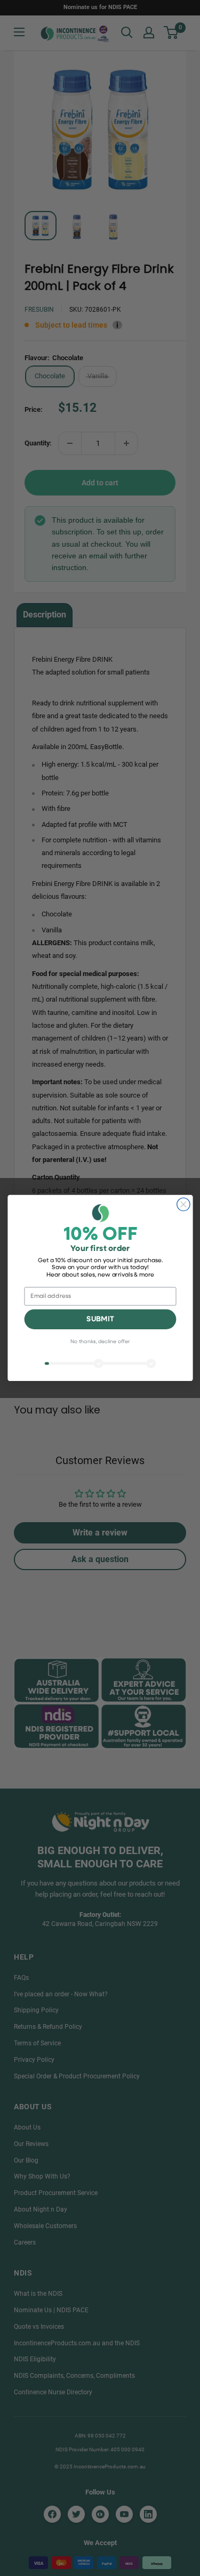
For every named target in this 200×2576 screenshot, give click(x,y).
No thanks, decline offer (100, 1342)
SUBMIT (100, 1319)
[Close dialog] (183, 1204)
